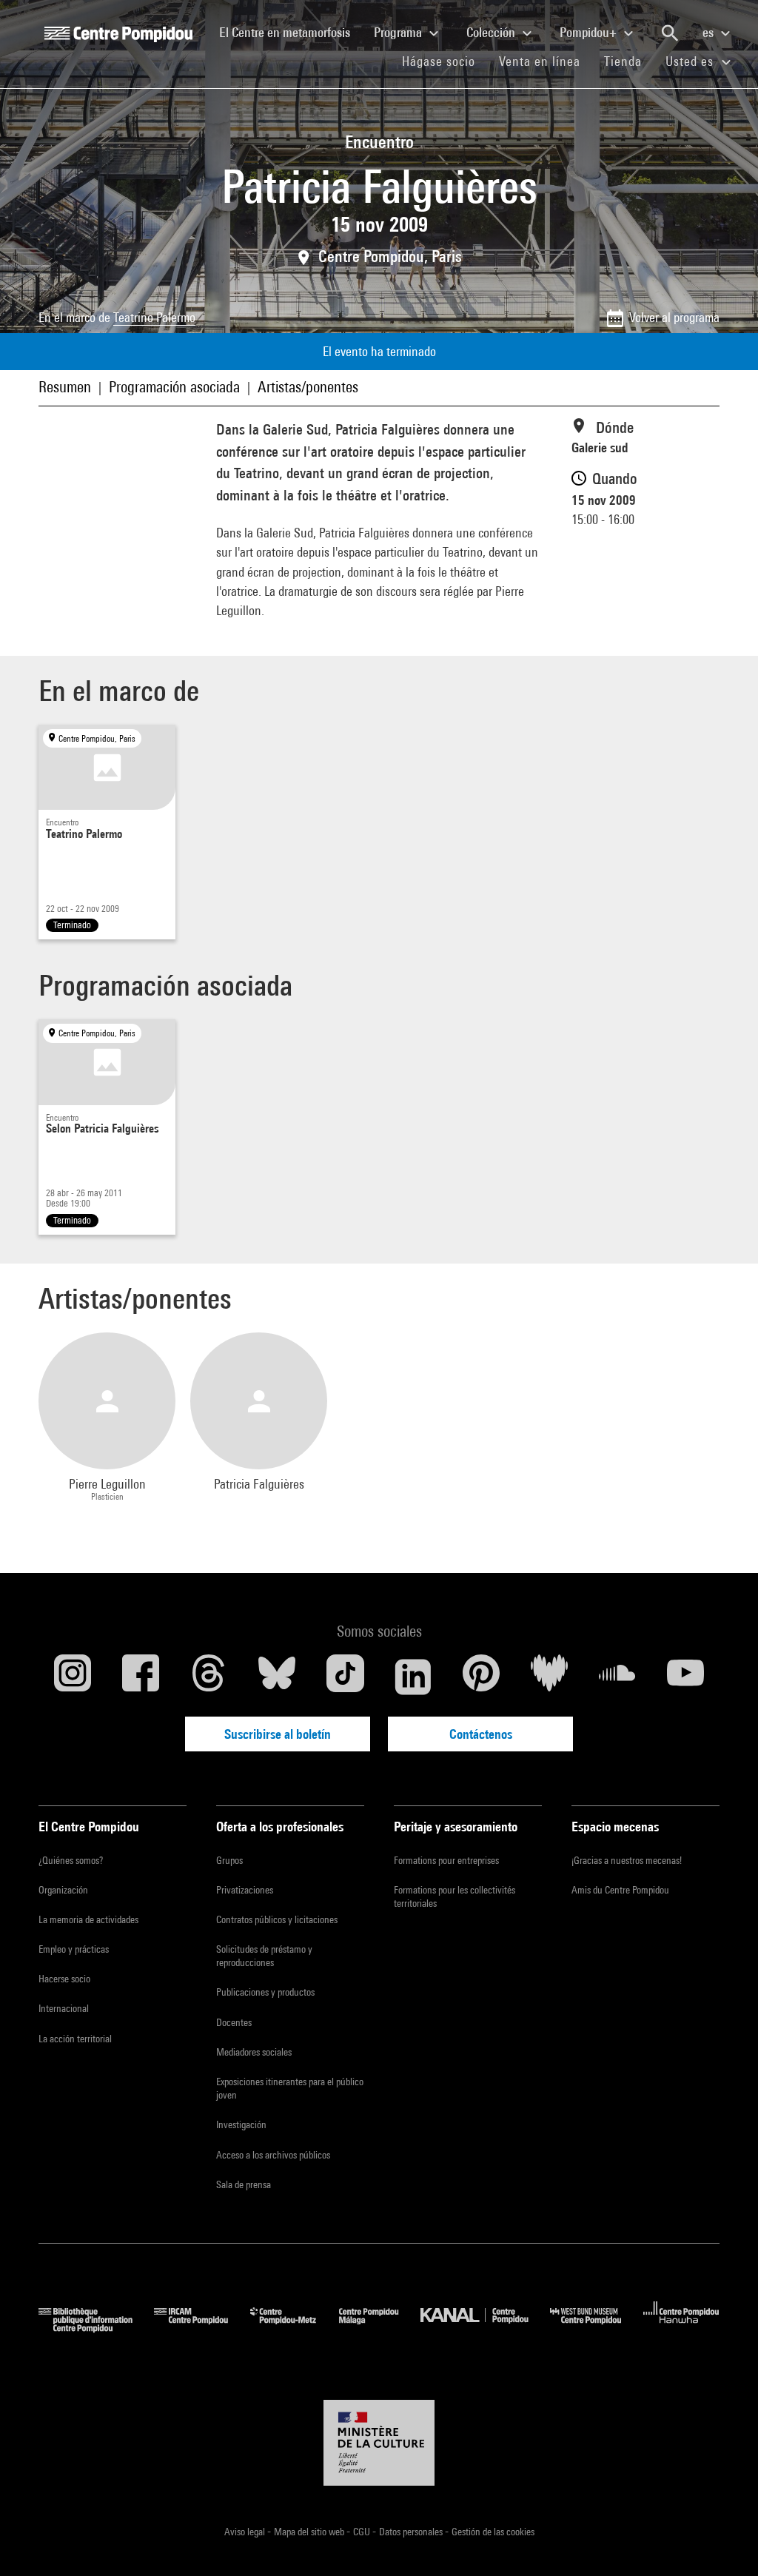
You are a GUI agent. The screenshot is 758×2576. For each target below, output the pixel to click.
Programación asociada (174, 387)
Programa (399, 32)
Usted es (691, 61)
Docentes (234, 2022)
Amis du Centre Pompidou (620, 1890)
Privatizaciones (245, 1890)
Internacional (64, 2008)
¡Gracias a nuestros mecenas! (627, 1860)
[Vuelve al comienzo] (723, 2541)
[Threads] (209, 1677)
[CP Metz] (294, 2328)
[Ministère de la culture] (379, 2443)
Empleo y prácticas (74, 1949)
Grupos (229, 1860)
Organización (63, 1890)
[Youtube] (685, 1677)
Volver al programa (674, 317)
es (710, 32)
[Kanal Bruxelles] (485, 2328)
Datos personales (412, 2532)
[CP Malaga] (380, 2328)
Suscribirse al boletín (278, 1734)
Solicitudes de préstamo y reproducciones (264, 1956)
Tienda (629, 61)
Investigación (241, 2124)
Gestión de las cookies (493, 2532)
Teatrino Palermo (154, 317)
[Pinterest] (481, 1677)
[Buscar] (670, 33)
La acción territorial (75, 2039)
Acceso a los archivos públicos (273, 2155)
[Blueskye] (277, 1677)
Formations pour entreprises (446, 1860)
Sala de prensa (244, 2184)
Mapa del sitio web (310, 2532)
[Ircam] (202, 2328)
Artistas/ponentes (308, 387)
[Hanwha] (681, 2328)
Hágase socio (445, 61)
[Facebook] (141, 1677)
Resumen (65, 387)
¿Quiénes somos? (71, 1860)
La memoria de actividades (88, 1919)
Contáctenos (481, 1734)
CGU (363, 2532)
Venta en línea (540, 61)
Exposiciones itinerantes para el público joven (290, 2088)
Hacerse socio (64, 1979)
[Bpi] (96, 2328)
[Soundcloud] (617, 1677)
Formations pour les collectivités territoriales (455, 1896)
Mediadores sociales (254, 2052)
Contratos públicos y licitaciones (277, 1919)
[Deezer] (549, 1677)
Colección (492, 32)
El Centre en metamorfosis (291, 32)
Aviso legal (246, 2532)
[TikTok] (345, 1677)
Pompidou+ (590, 32)
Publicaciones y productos (265, 1992)
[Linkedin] (413, 1677)
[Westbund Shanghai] (597, 2328)
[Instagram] (73, 1677)
